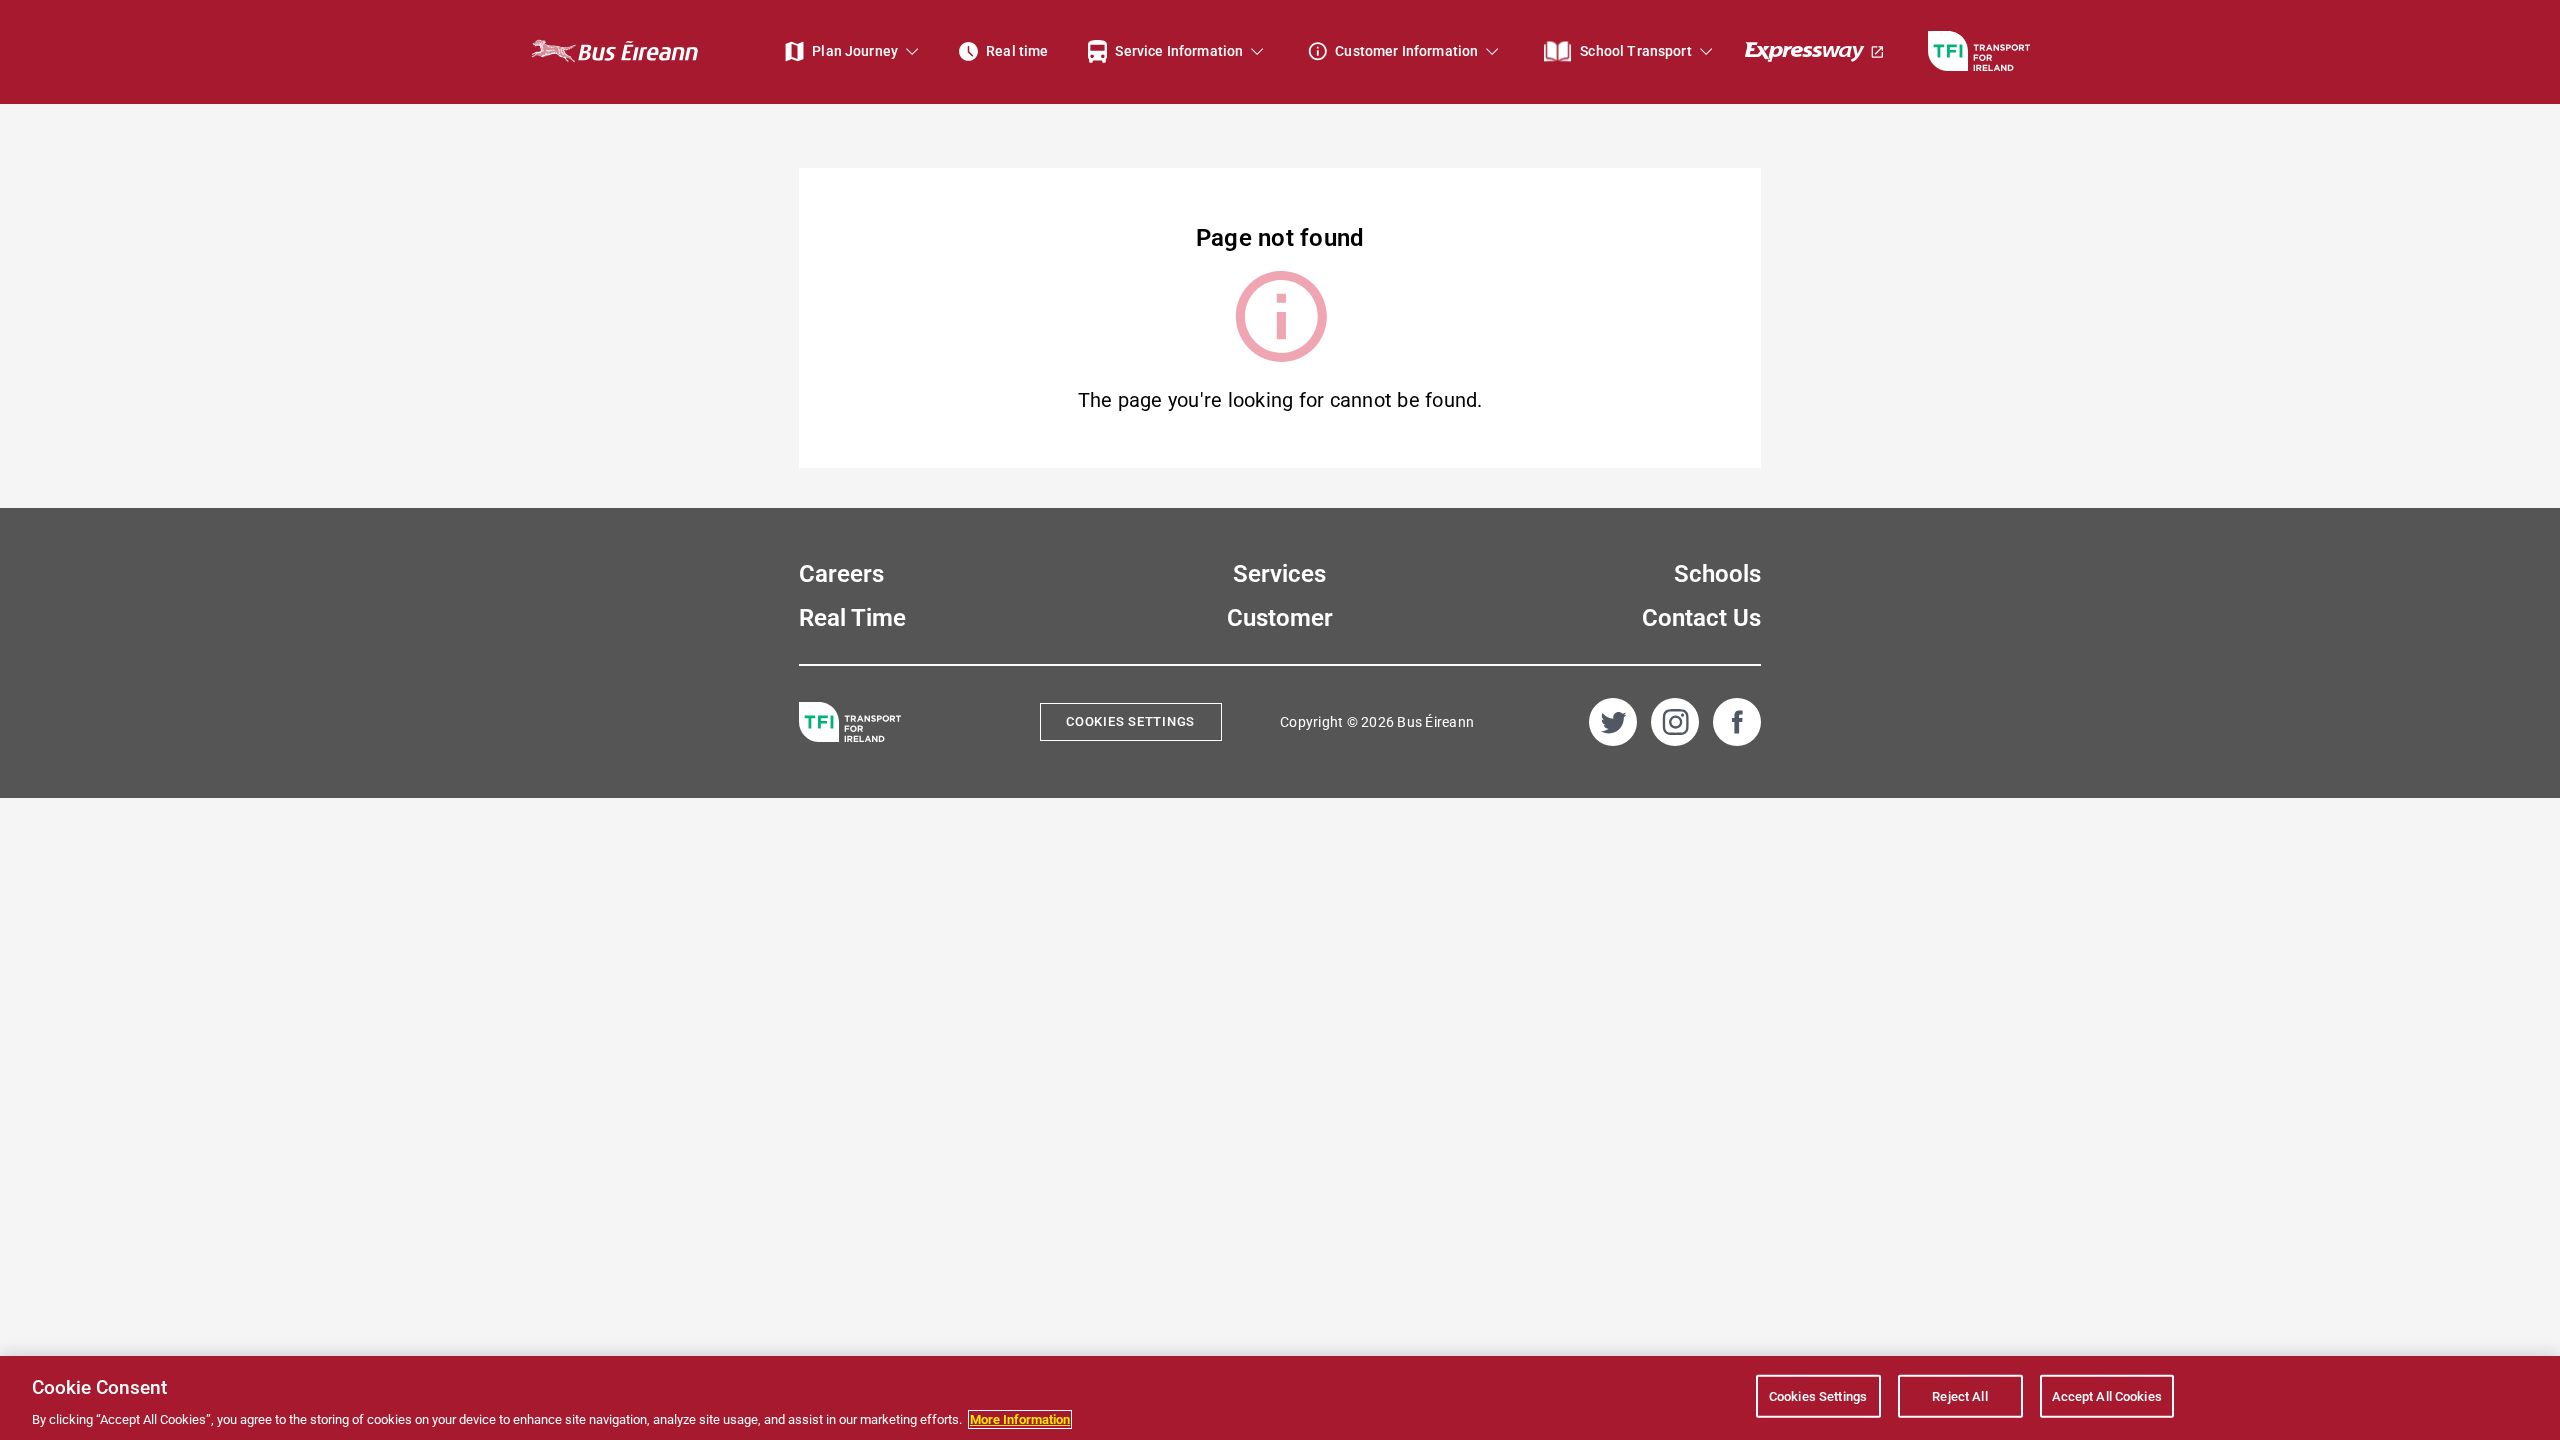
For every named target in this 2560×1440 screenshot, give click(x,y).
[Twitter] (1613, 722)
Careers (841, 574)
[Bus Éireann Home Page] (614, 51)
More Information (1020, 1419)
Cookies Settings (1130, 721)
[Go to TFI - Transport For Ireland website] (1979, 51)
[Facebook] (1737, 722)
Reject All (1959, 1395)
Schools (1717, 574)
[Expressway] (1815, 51)
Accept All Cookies (2107, 1395)
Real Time (852, 618)
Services (1279, 574)
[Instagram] (1675, 722)
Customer (1280, 618)
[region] (1280, 1398)
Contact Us (1701, 618)
